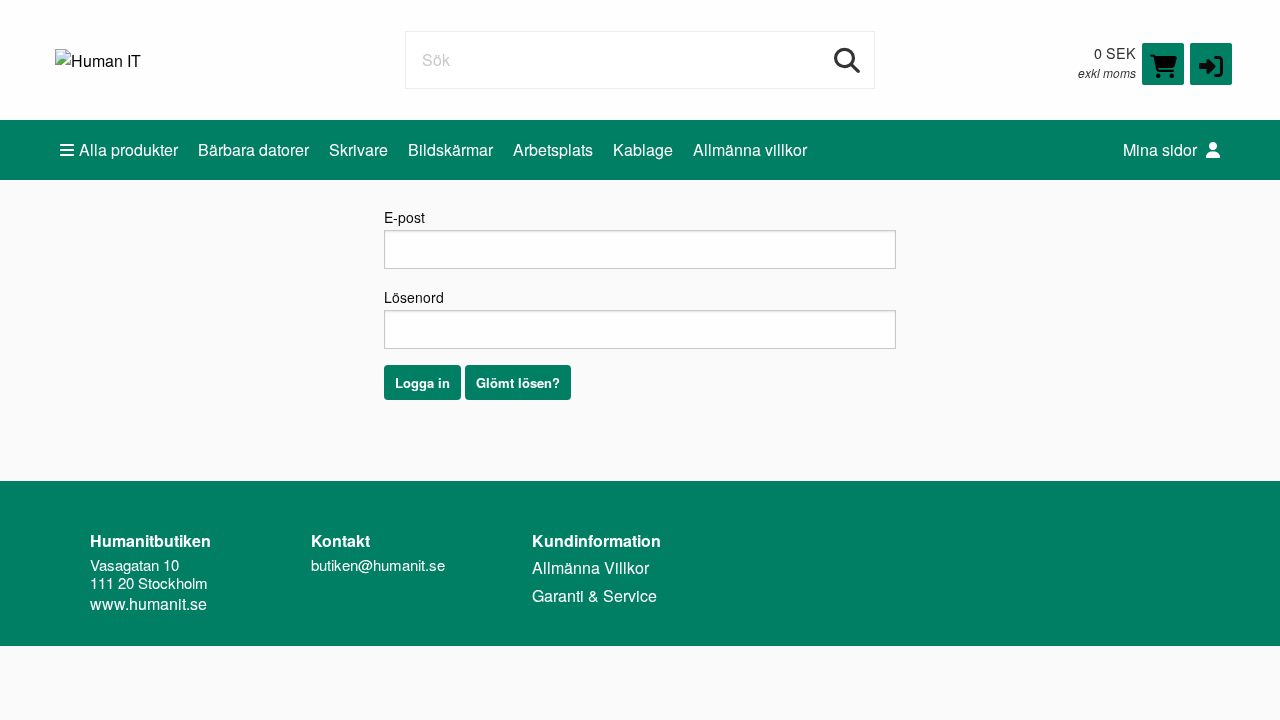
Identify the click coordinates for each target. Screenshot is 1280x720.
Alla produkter (128, 149)
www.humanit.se (148, 603)
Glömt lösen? (518, 382)
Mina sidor (1162, 149)
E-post (404, 217)
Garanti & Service (594, 595)
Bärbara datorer (253, 149)
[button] (1211, 64)
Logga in (422, 382)
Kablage (643, 149)
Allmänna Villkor (590, 567)
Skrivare (358, 149)
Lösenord (414, 297)
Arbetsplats (553, 149)
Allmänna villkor (750, 149)
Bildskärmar (450, 149)
